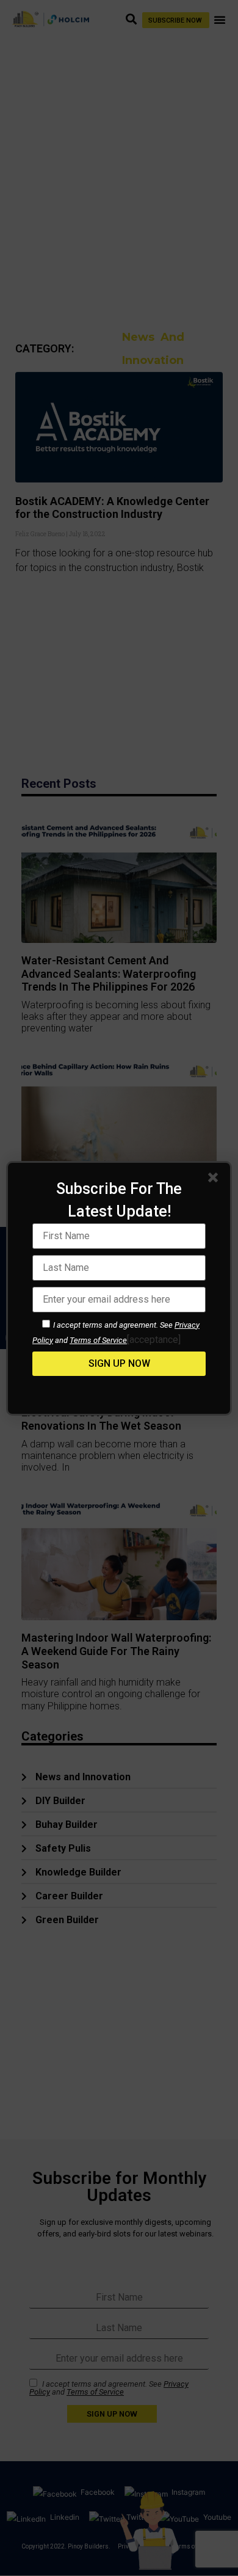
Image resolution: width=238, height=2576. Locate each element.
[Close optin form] (215, 1180)
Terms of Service (98, 1340)
